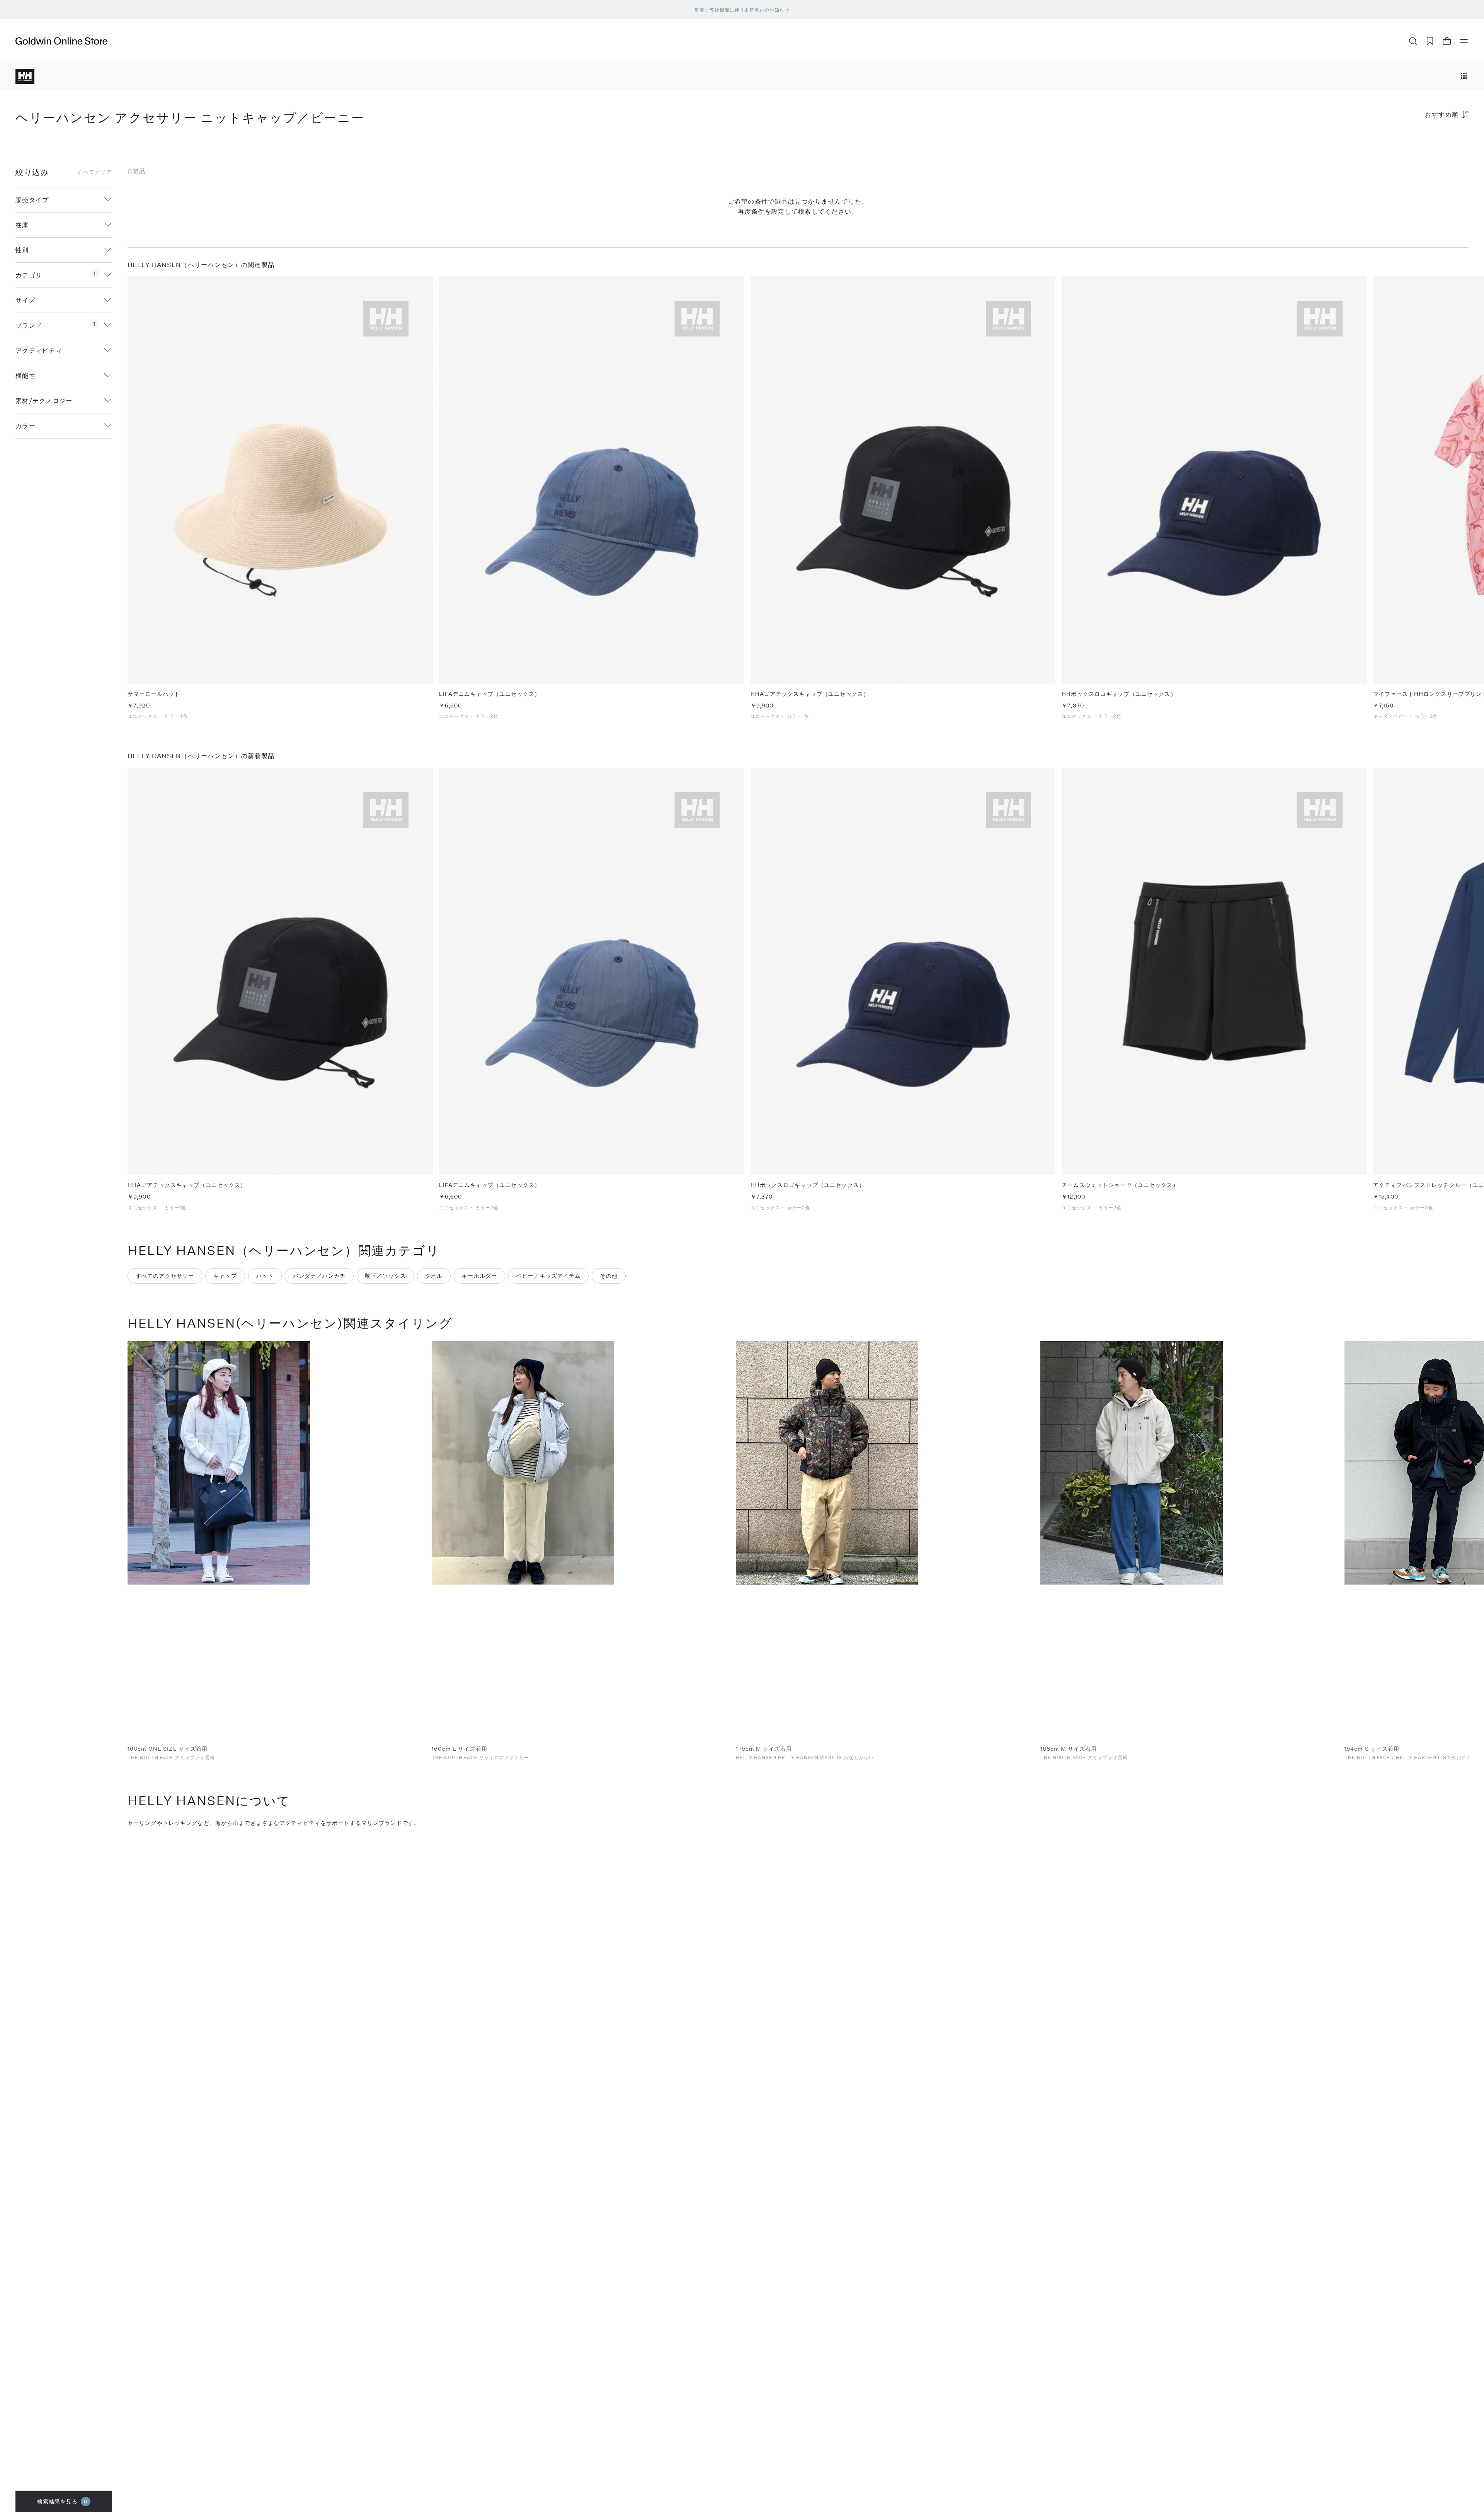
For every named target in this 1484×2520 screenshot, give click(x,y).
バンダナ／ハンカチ (319, 1276)
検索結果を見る (62, 2501)
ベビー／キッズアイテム (548, 1276)
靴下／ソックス (385, 1276)
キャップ (225, 1276)
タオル (434, 1276)
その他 (608, 1276)
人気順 (1411, 145)
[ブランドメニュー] (1464, 77)
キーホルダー (479, 1276)
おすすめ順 (1442, 114)
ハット (265, 1276)
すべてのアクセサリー (165, 1276)
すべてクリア (94, 172)
